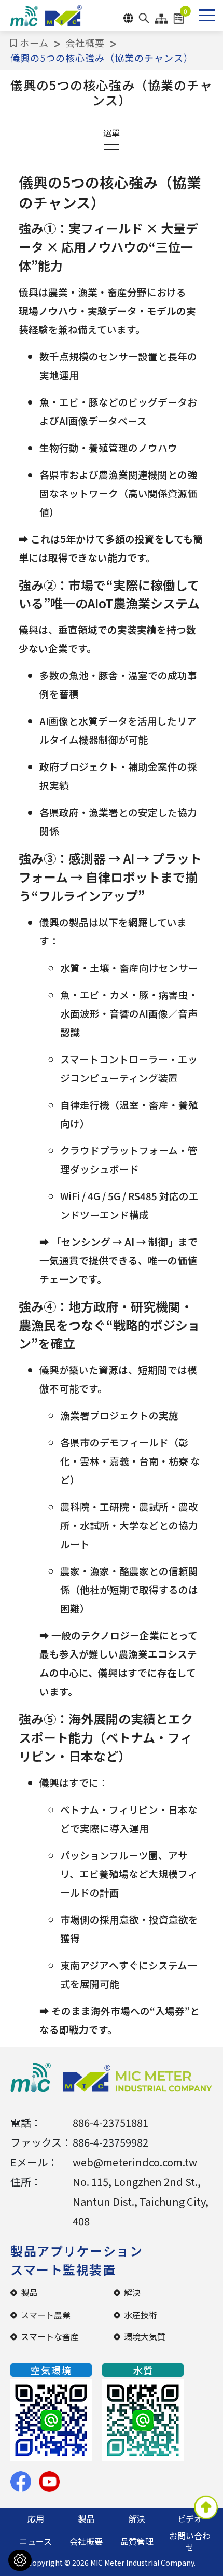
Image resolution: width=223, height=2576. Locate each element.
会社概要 (85, 43)
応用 (36, 2518)
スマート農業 (46, 2315)
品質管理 (137, 2541)
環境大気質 (145, 2336)
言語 (128, 18)
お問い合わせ (190, 2541)
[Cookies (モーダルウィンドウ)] (20, 2560)
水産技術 (141, 2315)
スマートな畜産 (50, 2336)
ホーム (34, 43)
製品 (29, 2292)
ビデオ (190, 2518)
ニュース (36, 2541)
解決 (132, 2292)
